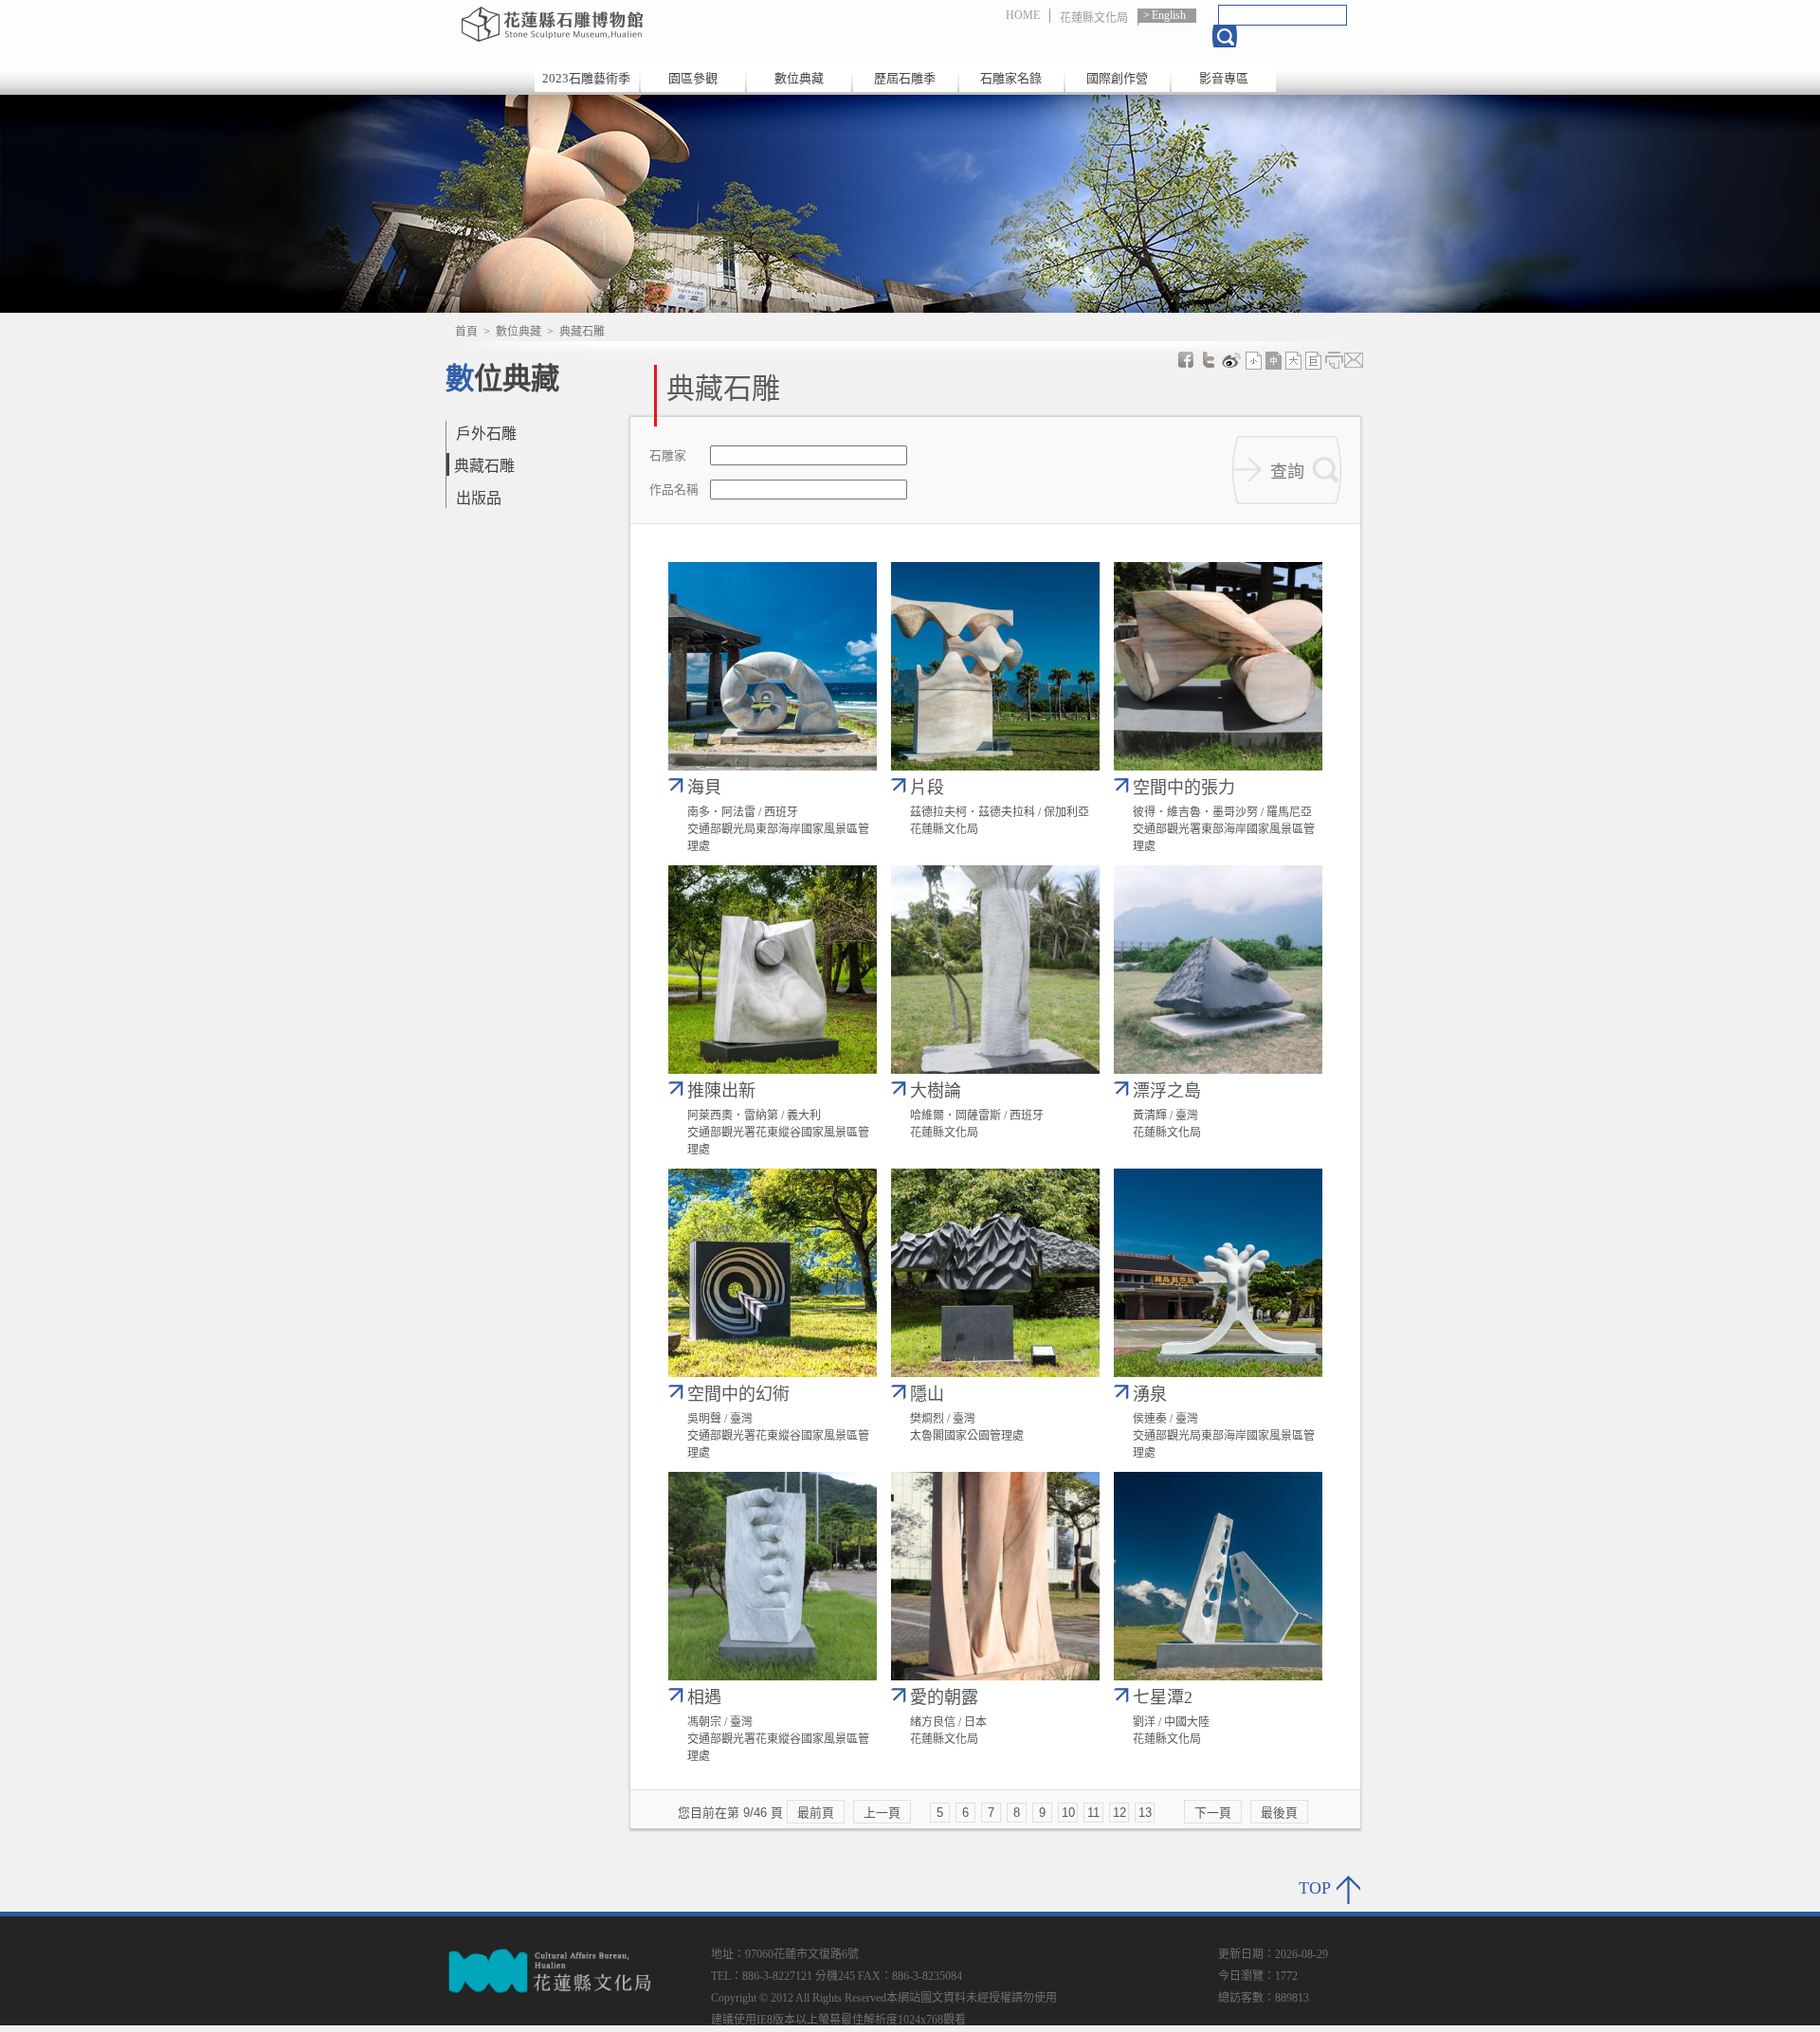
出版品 (479, 498)
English (1169, 15)
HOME (1023, 15)
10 (1068, 1813)
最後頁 (1279, 1813)
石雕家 (668, 456)
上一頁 (882, 1813)
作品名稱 (674, 490)
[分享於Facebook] (1186, 360)
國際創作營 (1117, 78)
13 (1145, 1813)
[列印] (1334, 360)
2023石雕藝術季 (586, 78)
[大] (1294, 360)
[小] (1254, 360)
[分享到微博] (1231, 360)
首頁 (466, 332)
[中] (1274, 360)
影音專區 (1224, 78)
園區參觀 (693, 78)
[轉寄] (1354, 360)
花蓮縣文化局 (1094, 18)
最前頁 (816, 1813)
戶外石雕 (486, 434)
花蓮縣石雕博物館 (657, 24)
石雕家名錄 (1011, 78)
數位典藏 (799, 78)
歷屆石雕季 (905, 78)
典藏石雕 (484, 466)
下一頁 (1213, 1813)
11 (1093, 1813)
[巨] (1314, 360)
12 (1119, 1813)
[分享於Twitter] (1209, 360)
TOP (1315, 1888)
